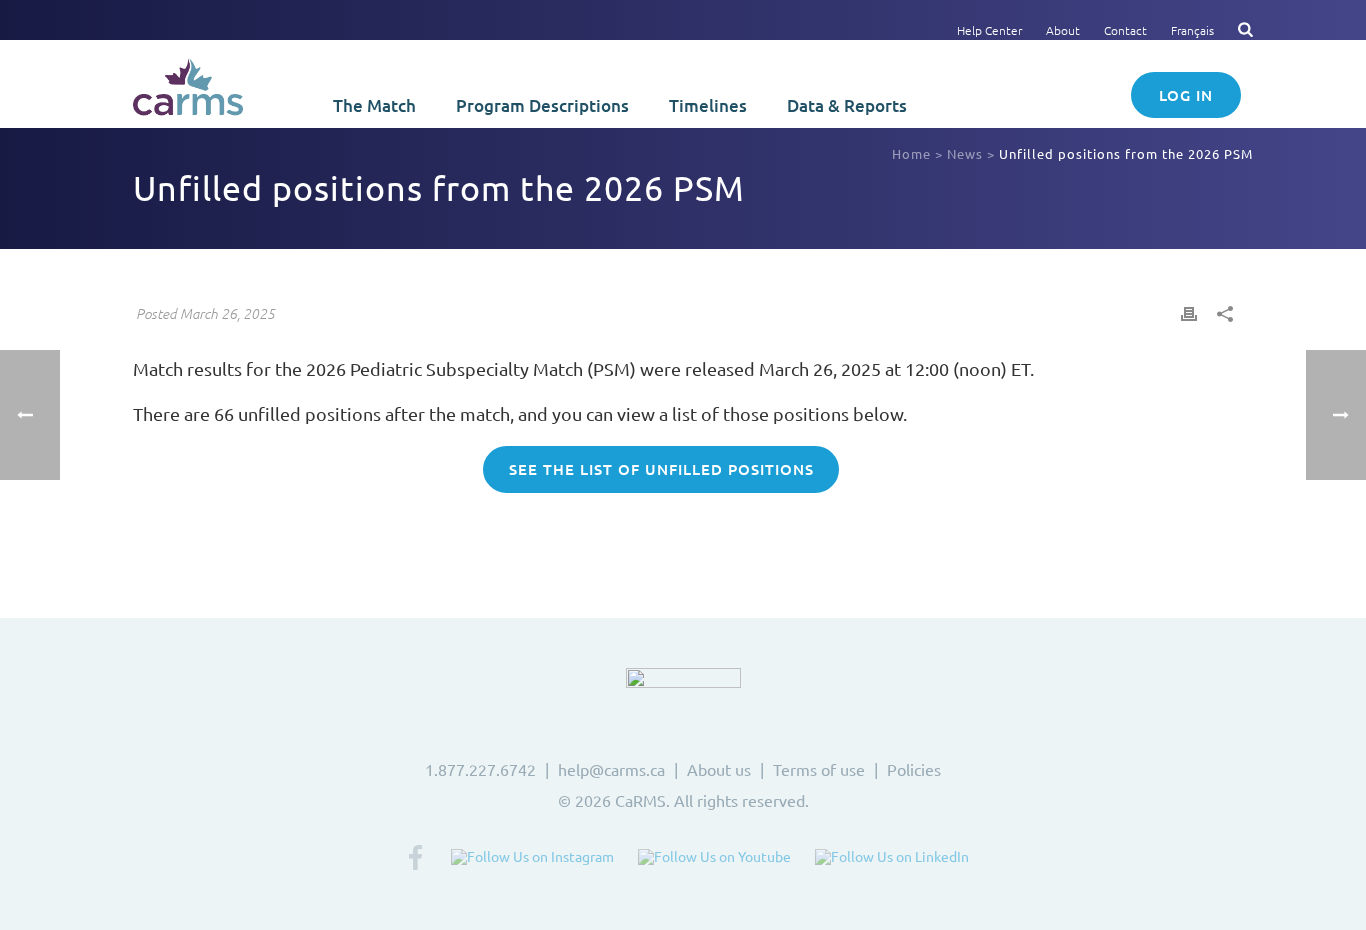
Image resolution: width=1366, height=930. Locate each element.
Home (911, 153)
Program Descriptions (542, 105)
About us (719, 769)
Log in (1186, 95)
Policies (914, 769)
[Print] (1189, 311)
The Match (374, 105)
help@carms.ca (611, 769)
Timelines (708, 105)
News (965, 153)
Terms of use (819, 769)
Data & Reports (847, 105)
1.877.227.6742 (480, 769)
